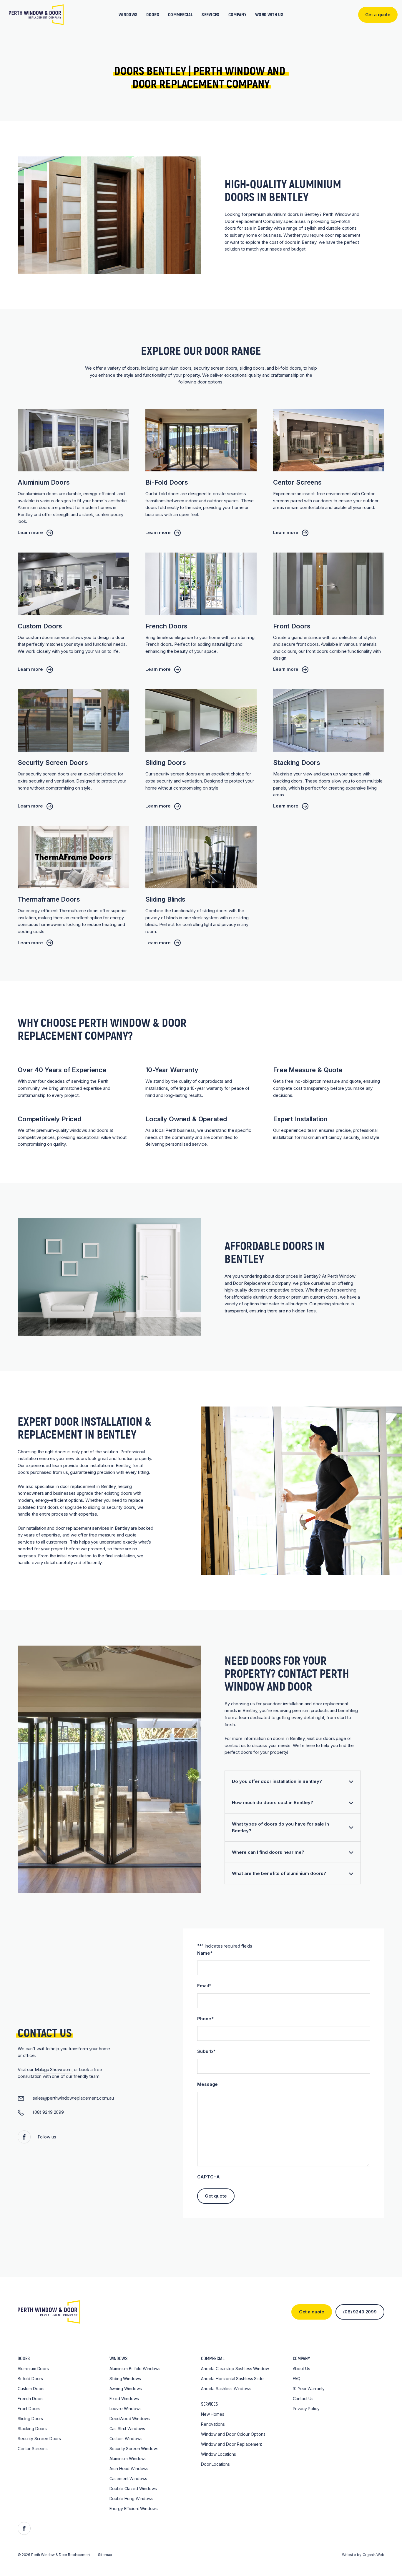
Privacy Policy (306, 2409)
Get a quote (312, 2312)
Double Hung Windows (131, 2499)
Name (205, 1953)
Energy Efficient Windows (134, 2509)
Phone (205, 2019)
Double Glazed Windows (133, 2489)
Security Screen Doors (39, 2439)
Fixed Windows (124, 2399)
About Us (301, 2369)
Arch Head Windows (129, 2469)
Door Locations (215, 2464)
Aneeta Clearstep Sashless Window (235, 2369)
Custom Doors (31, 2389)
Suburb (206, 2051)
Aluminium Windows (128, 2459)
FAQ (297, 2379)
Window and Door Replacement (231, 2444)
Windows (128, 15)
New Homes (213, 2414)
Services (211, 15)
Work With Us (269, 15)
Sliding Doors (30, 2419)
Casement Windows (128, 2479)
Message (207, 2084)
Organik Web (373, 2555)
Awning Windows (126, 2389)
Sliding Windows (125, 2379)
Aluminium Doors (33, 2369)
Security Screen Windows (134, 2449)
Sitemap (105, 2555)
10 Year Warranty (309, 2389)
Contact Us (303, 2399)
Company (237, 15)
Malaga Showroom (53, 2069)
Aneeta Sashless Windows (226, 2389)
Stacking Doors (32, 2429)
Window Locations (219, 2454)
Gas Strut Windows (127, 2429)
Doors (153, 15)
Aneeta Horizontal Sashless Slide (232, 2379)
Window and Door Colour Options (233, 2434)
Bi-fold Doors (30, 2379)
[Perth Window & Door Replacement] (36, 15)
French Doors (31, 2399)
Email (204, 1986)
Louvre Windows (126, 2409)
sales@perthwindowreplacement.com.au (73, 2098)
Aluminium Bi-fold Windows (135, 2369)
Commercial (180, 15)
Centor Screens (33, 2449)
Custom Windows (126, 2439)
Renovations (213, 2424)
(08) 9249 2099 (48, 2112)
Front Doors (29, 2409)
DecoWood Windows (130, 2419)
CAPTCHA (209, 2177)
